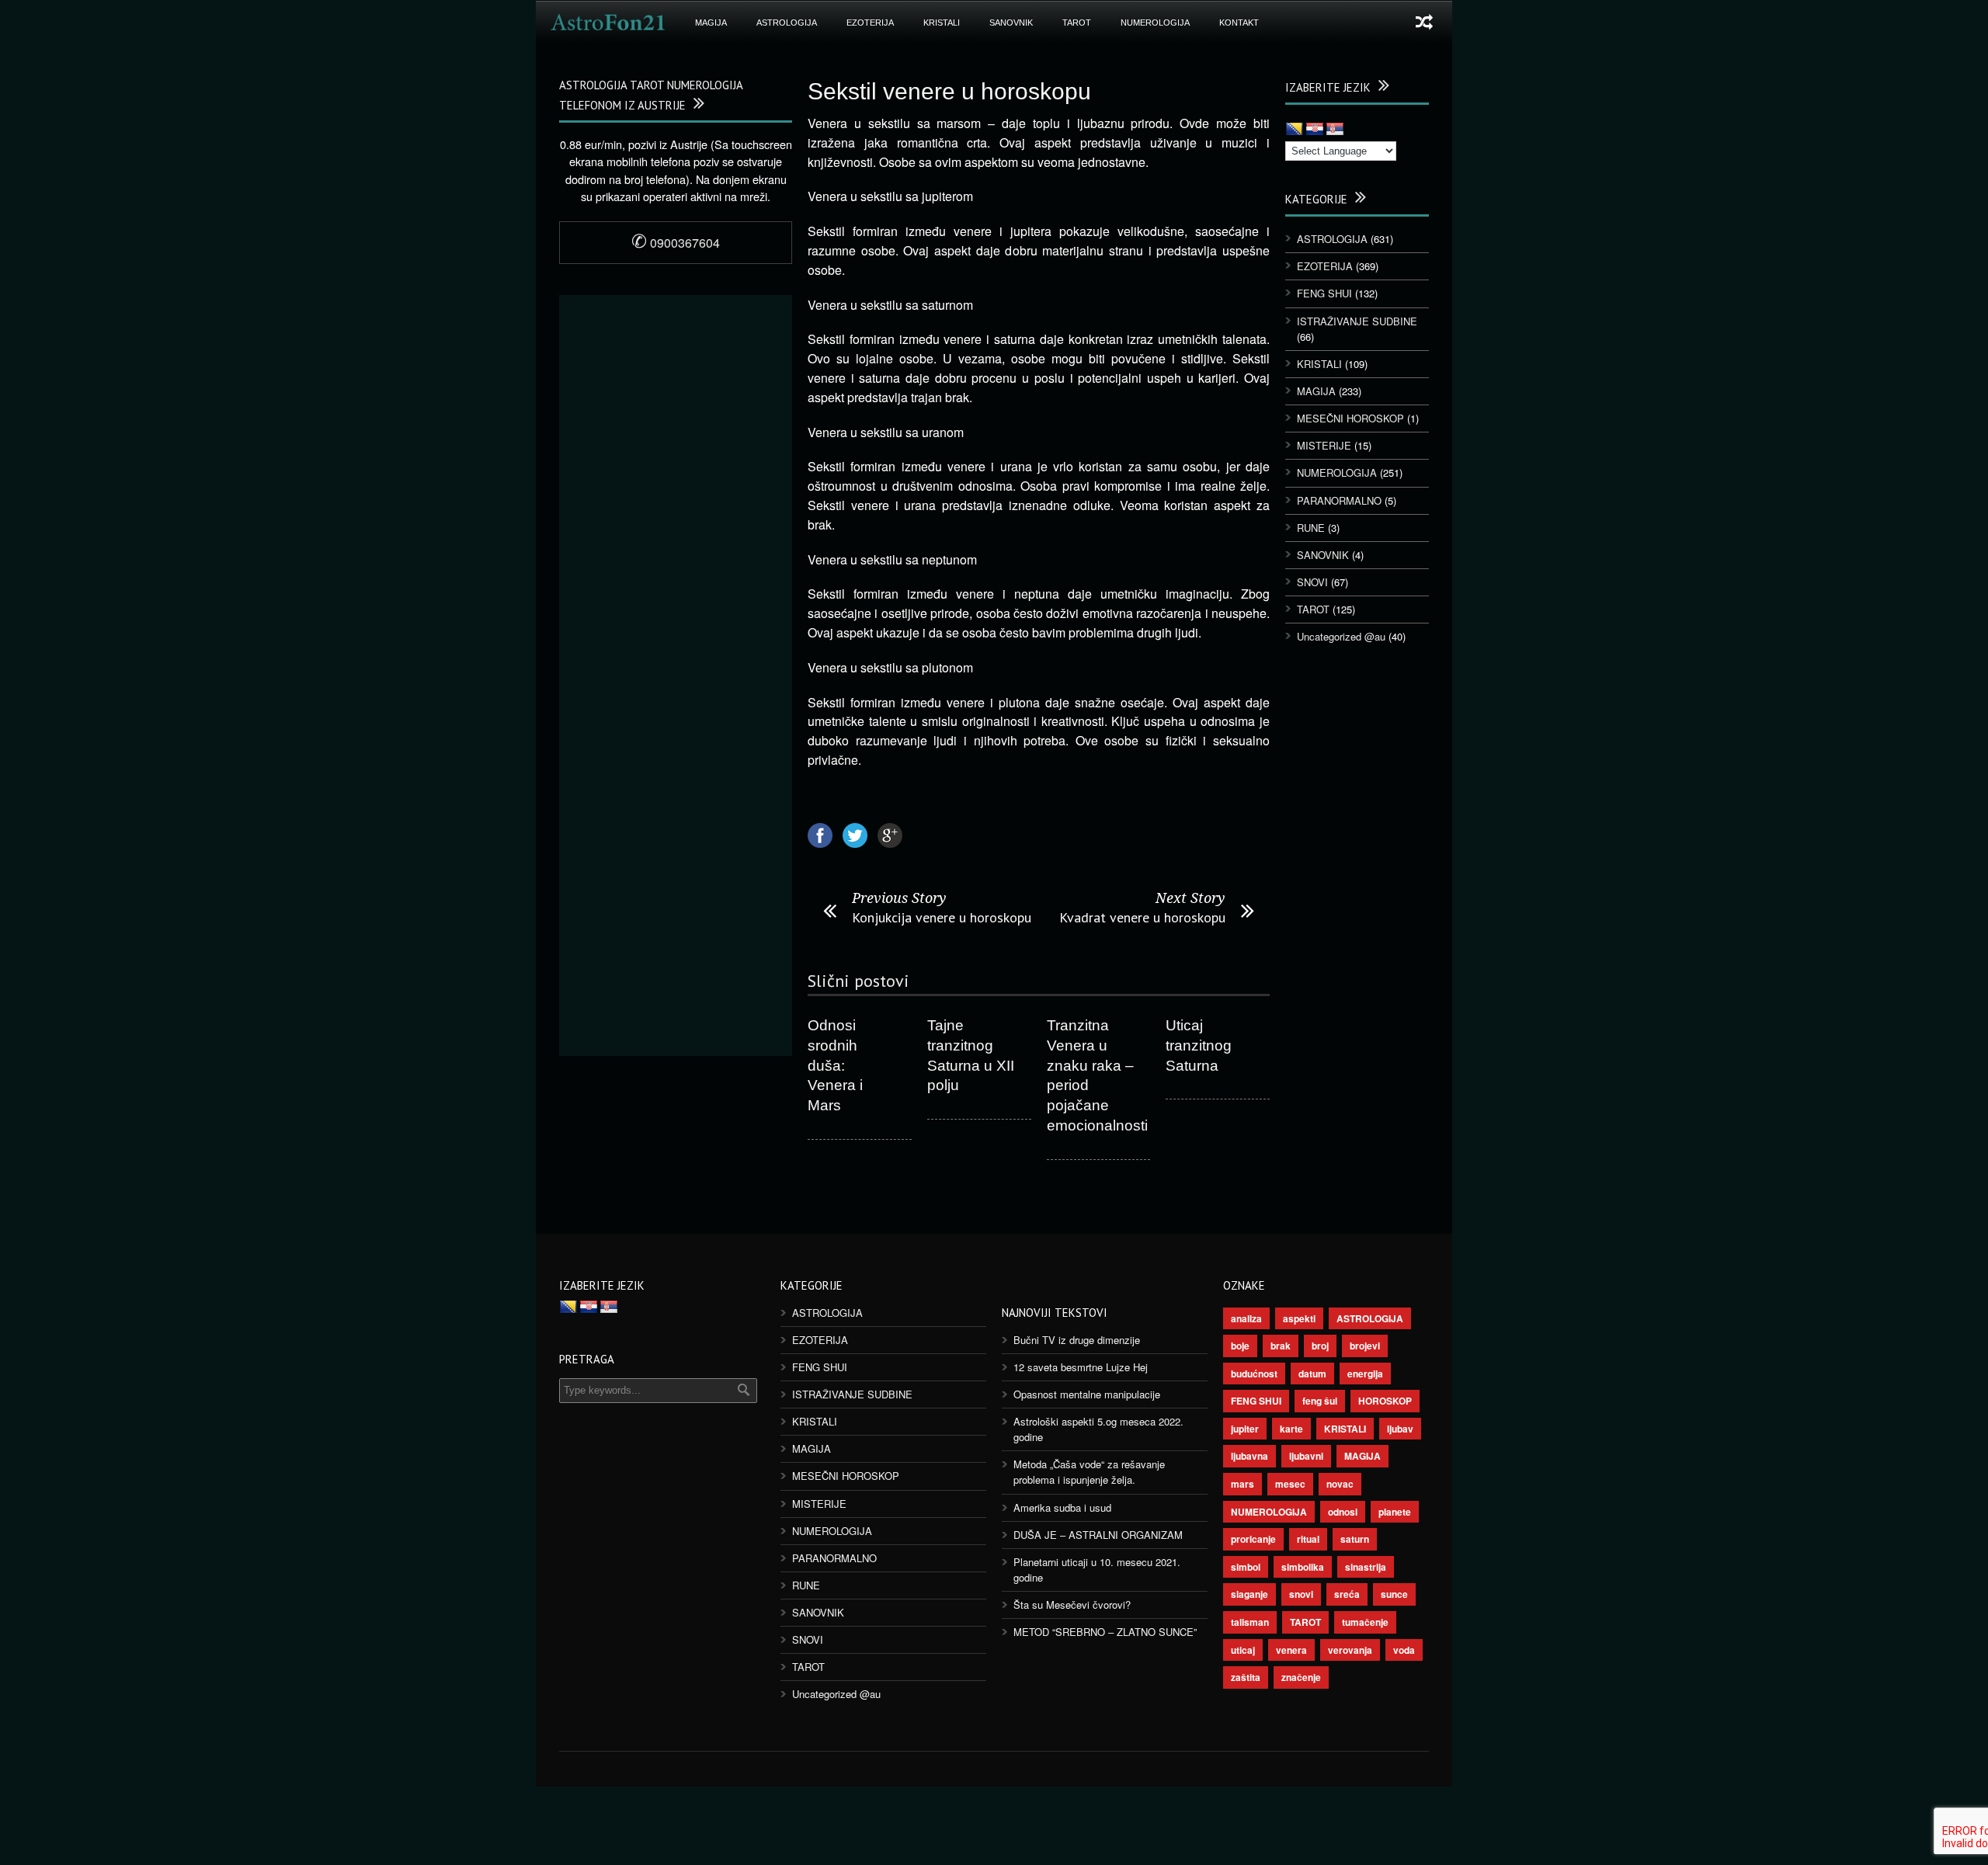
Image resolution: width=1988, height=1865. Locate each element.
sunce (1394, 1594)
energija (1365, 1374)
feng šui (1320, 1401)
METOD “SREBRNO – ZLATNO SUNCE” (1105, 1632)
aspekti (1299, 1318)
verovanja (1350, 1650)
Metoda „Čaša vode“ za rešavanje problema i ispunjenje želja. (1089, 1472)
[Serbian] (1335, 130)
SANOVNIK (1011, 23)
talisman (1250, 1622)
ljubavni (1306, 1456)
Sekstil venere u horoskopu (949, 91)
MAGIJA (711, 23)
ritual (1308, 1539)
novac (1340, 1484)
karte (1291, 1429)
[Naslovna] (608, 23)
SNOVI (1312, 582)
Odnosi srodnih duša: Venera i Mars (835, 1065)
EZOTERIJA (870, 23)
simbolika (1303, 1567)
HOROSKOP (1385, 1401)
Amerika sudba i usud (1062, 1507)
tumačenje (1365, 1622)
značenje (1301, 1677)
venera (1291, 1650)
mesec (1290, 1484)
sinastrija (1366, 1567)
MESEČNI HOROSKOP (1350, 418)
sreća (1347, 1594)
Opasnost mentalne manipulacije (1087, 1394)
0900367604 (676, 243)
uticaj (1243, 1650)
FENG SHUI (1324, 293)
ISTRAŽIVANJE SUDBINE (1357, 321)
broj (1320, 1346)
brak (1281, 1346)
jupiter (1245, 1429)
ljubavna (1249, 1456)
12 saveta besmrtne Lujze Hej (1081, 1367)
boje (1240, 1346)
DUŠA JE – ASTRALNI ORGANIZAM (1098, 1535)
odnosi (1343, 1512)
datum (1312, 1374)
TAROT (1077, 23)
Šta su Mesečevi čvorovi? (1072, 1605)
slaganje (1249, 1594)
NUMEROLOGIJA (1155, 23)
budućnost (1254, 1374)
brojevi (1365, 1346)
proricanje (1253, 1539)
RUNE (1311, 528)
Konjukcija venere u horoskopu (942, 917)
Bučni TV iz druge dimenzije (1077, 1340)
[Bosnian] (1295, 130)
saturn (1355, 1539)
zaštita (1246, 1677)
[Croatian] (1315, 130)
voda (1404, 1650)
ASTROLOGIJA (787, 23)
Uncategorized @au (1341, 636)
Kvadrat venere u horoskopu (1142, 917)
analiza (1246, 1318)
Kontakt (1239, 23)
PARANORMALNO (1339, 500)
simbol (1246, 1567)
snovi (1301, 1594)
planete (1395, 1512)
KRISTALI (942, 23)
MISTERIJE (1324, 445)
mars (1242, 1484)
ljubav (1400, 1429)
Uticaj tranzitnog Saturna (1199, 1045)
